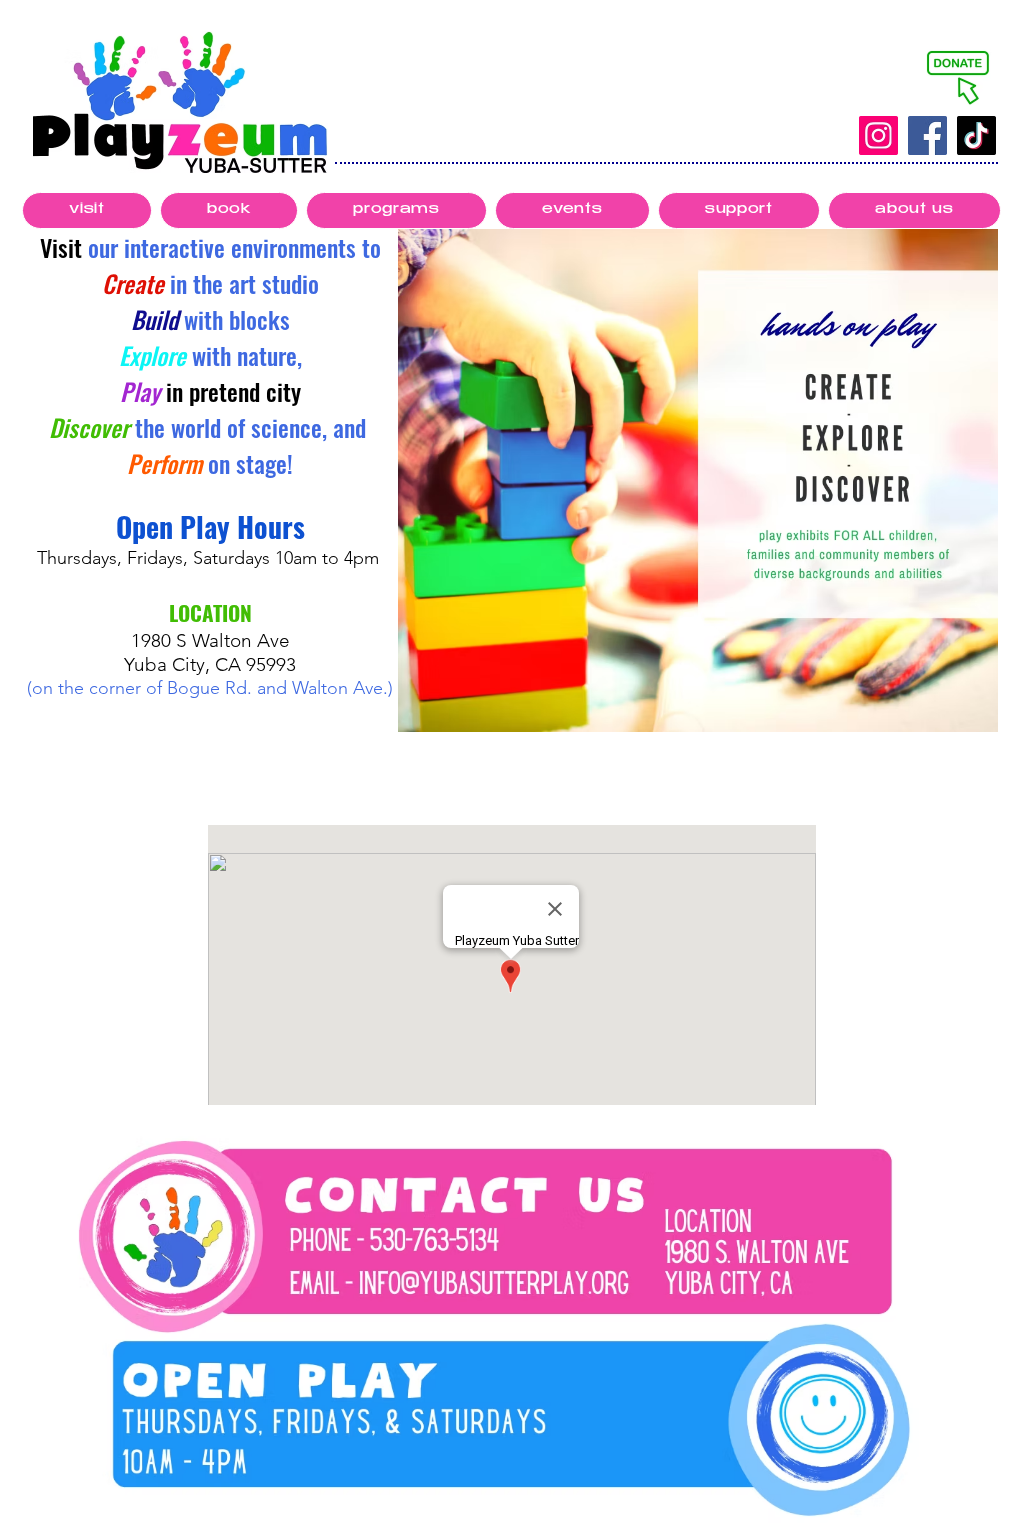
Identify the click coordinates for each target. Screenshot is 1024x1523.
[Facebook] (927, 135)
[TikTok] (976, 135)
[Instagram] (878, 135)
